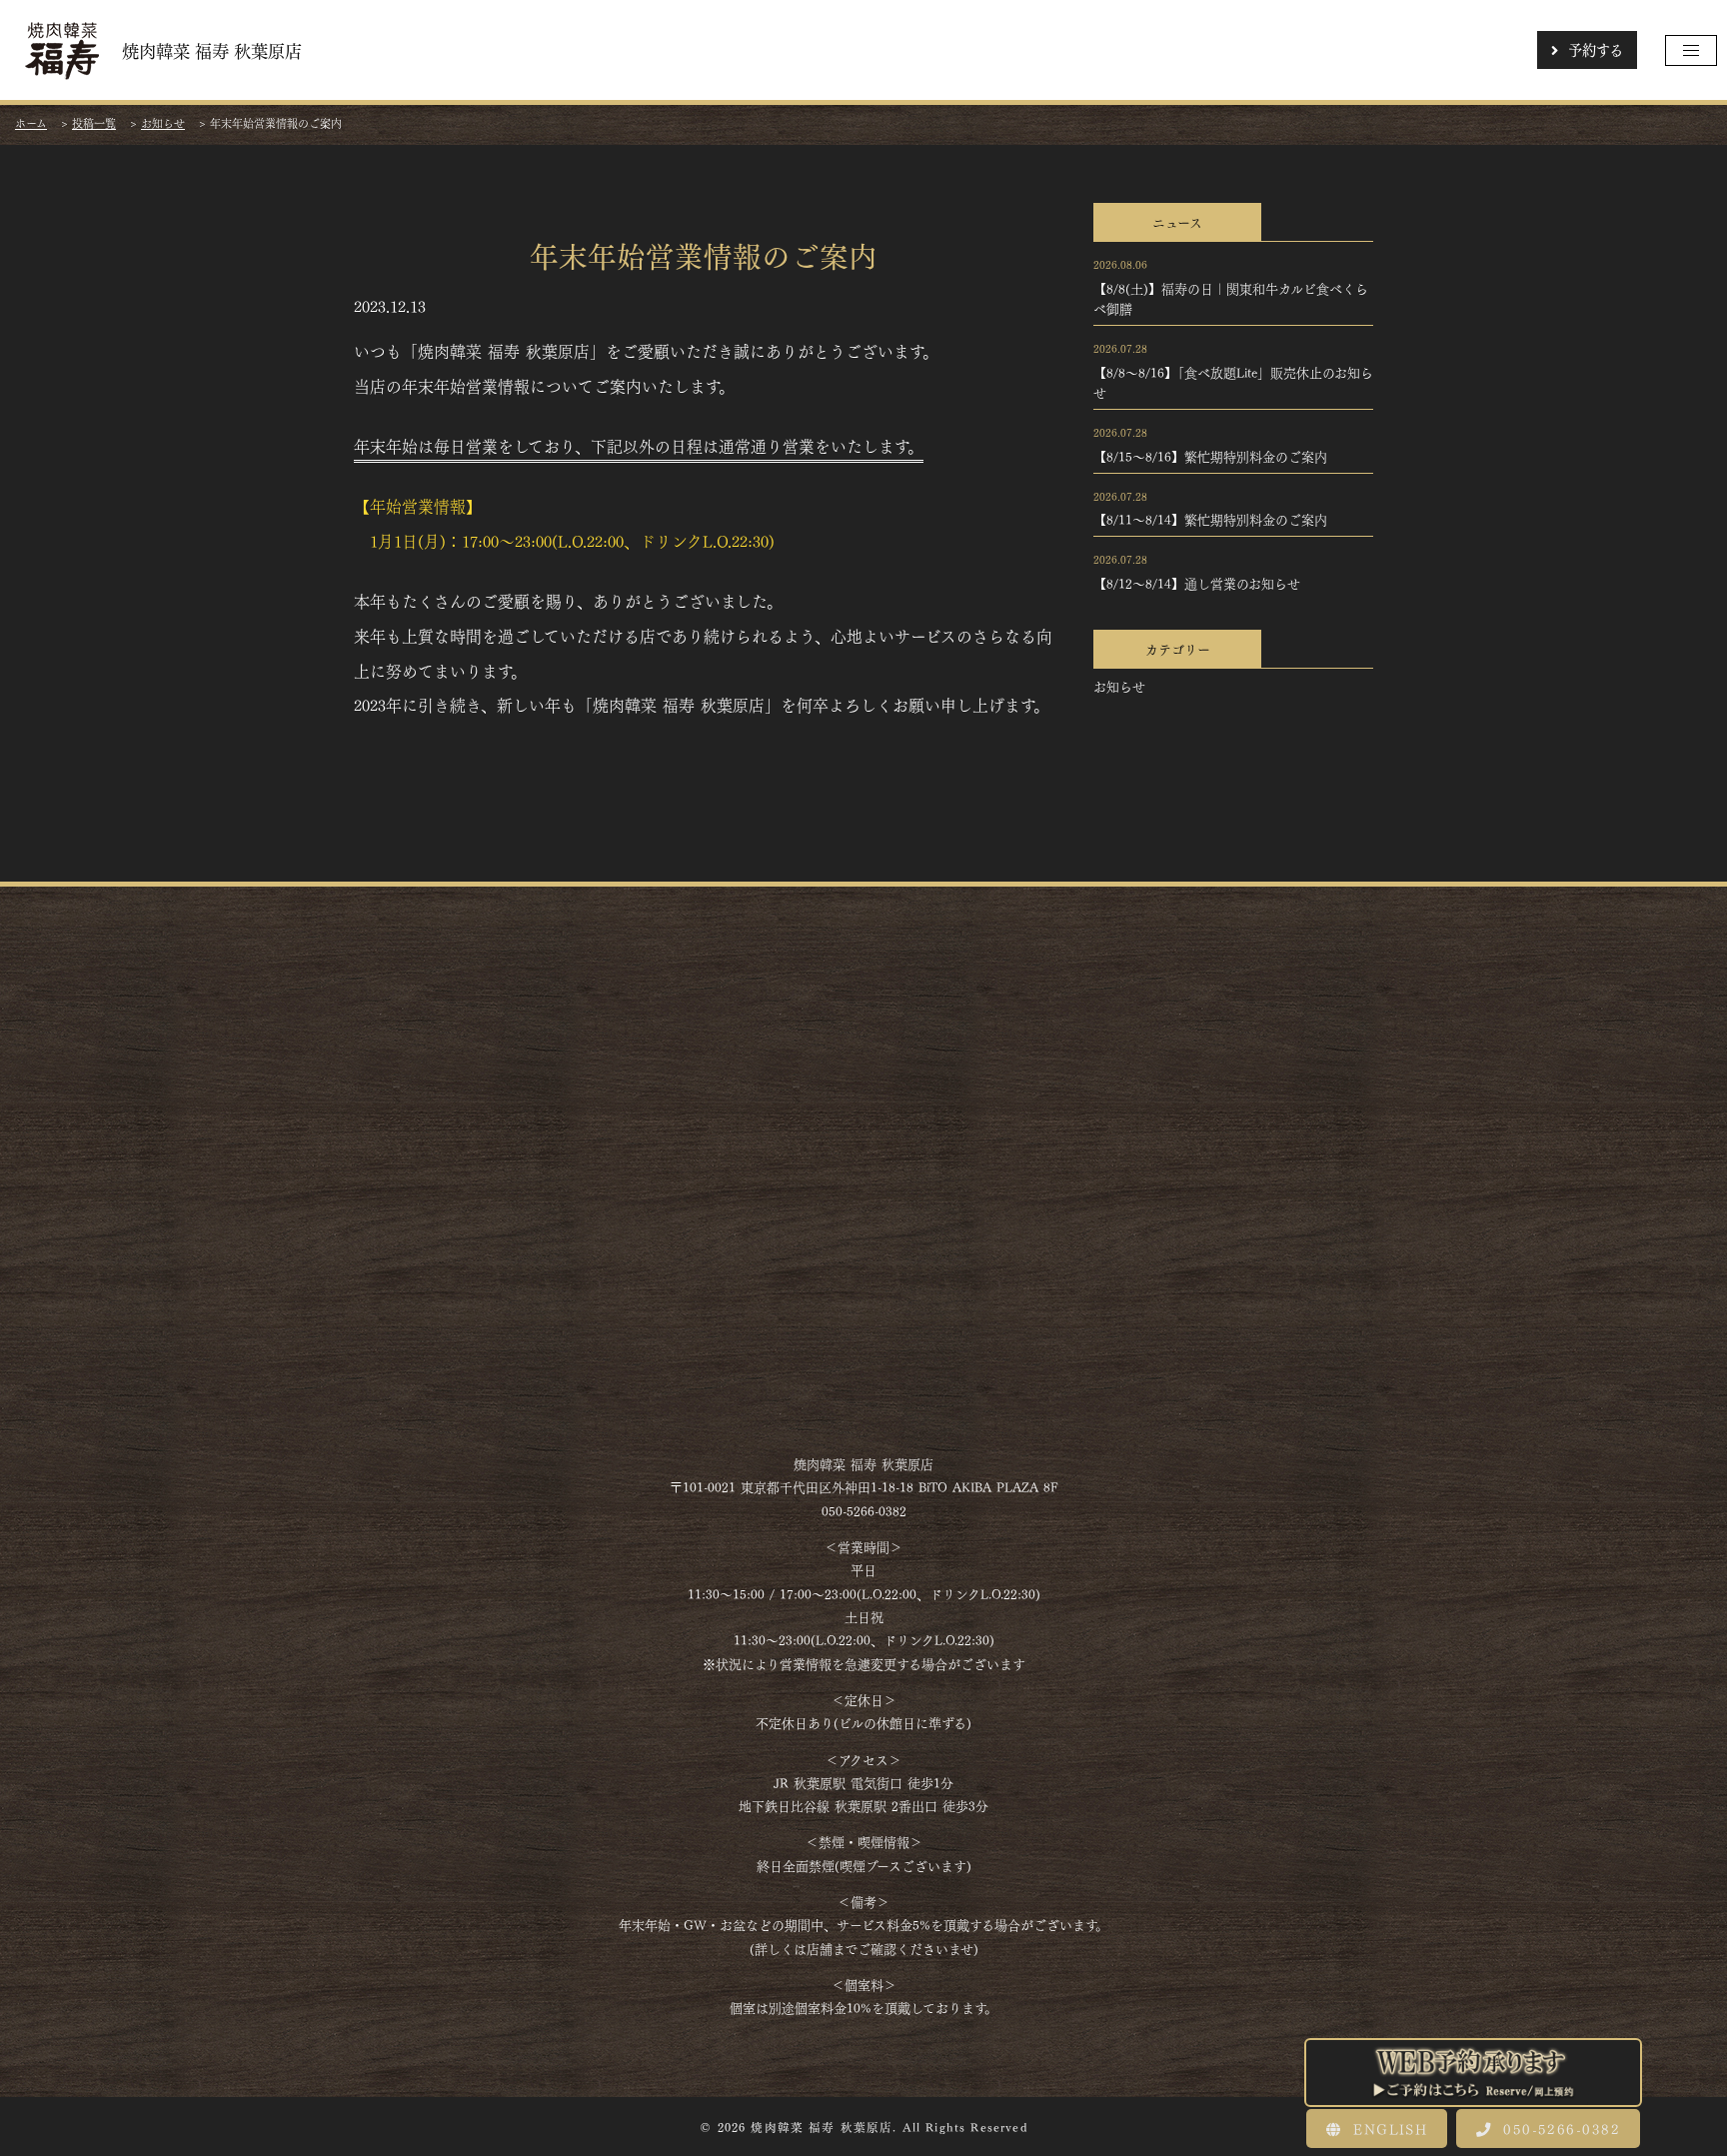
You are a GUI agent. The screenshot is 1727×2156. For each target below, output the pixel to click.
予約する (1596, 49)
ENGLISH (1387, 2128)
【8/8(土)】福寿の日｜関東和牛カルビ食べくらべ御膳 (1231, 298)
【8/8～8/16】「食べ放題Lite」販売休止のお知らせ (1233, 382)
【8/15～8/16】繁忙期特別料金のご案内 (1210, 456)
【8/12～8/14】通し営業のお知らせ (1197, 583)
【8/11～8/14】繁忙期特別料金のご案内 (1210, 519)
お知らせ (1119, 686)
